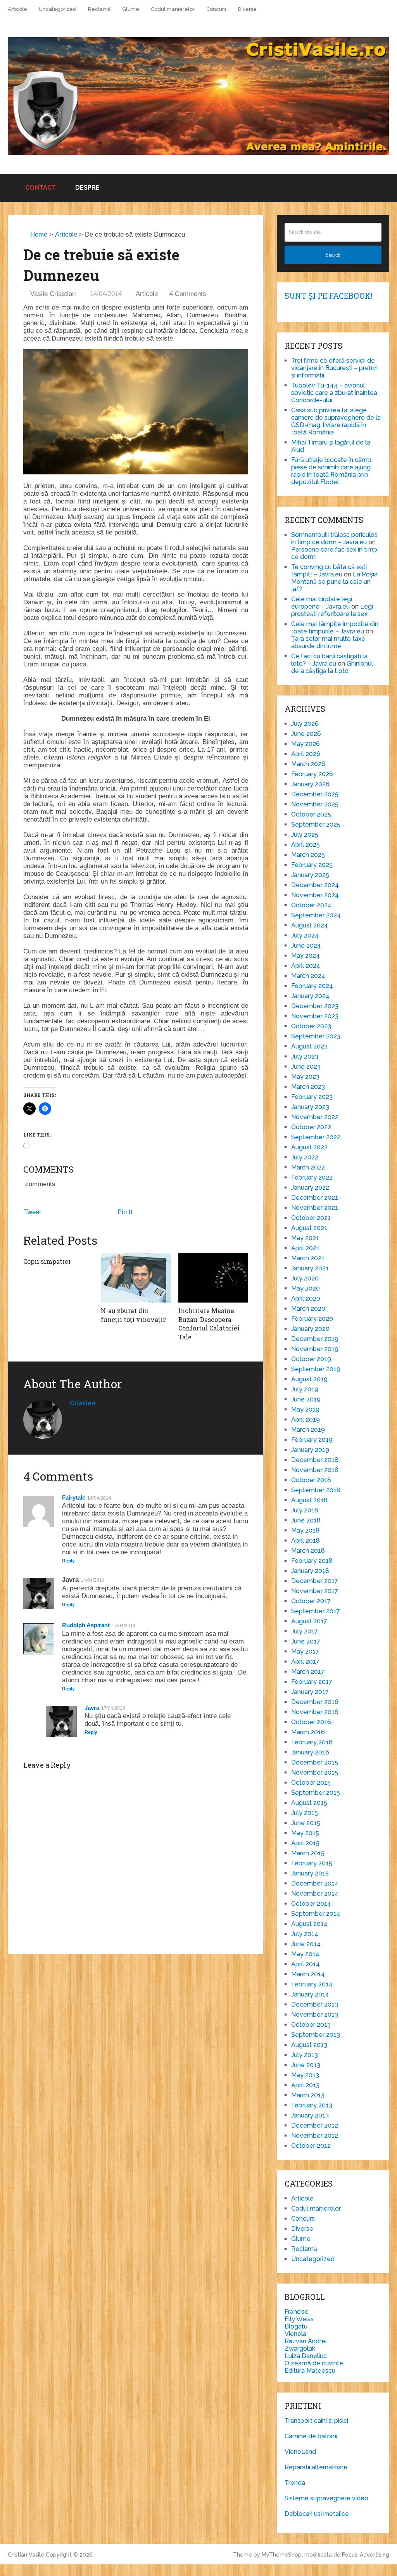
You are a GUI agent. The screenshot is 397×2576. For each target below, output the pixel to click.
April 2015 (305, 1843)
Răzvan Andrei (306, 2341)
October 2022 (311, 1127)
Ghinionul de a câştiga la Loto (332, 667)
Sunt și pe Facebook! (328, 296)
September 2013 (316, 2035)
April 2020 (306, 1298)
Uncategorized (58, 9)
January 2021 (310, 1268)
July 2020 (305, 1278)
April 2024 (306, 966)
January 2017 (310, 1692)
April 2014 (306, 1964)
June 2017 (306, 1641)
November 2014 (315, 1894)
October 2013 (311, 2025)
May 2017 (305, 1651)
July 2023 (305, 1056)
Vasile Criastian (53, 294)
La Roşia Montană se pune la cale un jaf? (334, 582)
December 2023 (315, 1006)
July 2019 (305, 1389)
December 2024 (315, 885)
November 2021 (315, 1208)
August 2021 (309, 1228)
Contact (40, 188)
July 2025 (305, 835)
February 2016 (312, 1742)
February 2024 (312, 986)
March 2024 (308, 976)
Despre (87, 188)
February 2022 (312, 1177)
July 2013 (305, 2055)
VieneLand (300, 2452)
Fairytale (74, 1497)
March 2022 (308, 1167)
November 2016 (315, 1712)
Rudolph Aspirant (86, 1625)
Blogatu (296, 2326)
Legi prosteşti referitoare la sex (332, 610)
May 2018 (305, 1530)
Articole (17, 9)
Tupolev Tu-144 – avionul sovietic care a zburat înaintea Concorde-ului (334, 393)
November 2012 (315, 2136)
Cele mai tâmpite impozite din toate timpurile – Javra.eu (335, 628)
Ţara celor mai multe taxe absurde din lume (328, 642)
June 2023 (306, 1067)
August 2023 (309, 1046)
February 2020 (312, 1319)
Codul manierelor (173, 9)
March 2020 (308, 1309)
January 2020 (310, 1329)
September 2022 (316, 1137)
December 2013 (315, 2004)
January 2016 (310, 1752)
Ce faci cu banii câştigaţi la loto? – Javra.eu (329, 660)
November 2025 (315, 804)
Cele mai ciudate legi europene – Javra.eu (322, 603)
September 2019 (316, 1369)
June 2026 (306, 734)
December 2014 (315, 1883)
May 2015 (305, 1833)
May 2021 (305, 1238)
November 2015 (315, 1772)
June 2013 (306, 2065)
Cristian (83, 1403)
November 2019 (315, 1349)
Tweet (33, 1212)
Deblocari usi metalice (317, 2514)
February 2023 (312, 1097)
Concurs (216, 9)
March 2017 (308, 1672)
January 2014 (310, 1994)
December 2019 (315, 1339)
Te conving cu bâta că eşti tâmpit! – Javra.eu (329, 571)
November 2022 (315, 1117)
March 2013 (308, 2095)
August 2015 (309, 1803)
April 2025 (306, 845)
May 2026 (306, 744)
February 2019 (312, 1440)
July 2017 (305, 1631)
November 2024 (315, 895)
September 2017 (316, 1611)
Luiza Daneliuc (306, 2356)
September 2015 (316, 1793)
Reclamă (99, 9)
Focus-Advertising (366, 2555)
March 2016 (308, 1732)
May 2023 (305, 1077)
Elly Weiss (299, 2319)
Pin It (125, 1212)
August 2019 (309, 1379)
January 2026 (310, 784)
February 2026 (312, 774)
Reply (68, 1561)
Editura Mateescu (310, 2371)
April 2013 (305, 2085)
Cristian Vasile (26, 2555)
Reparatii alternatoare (316, 2467)
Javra (92, 1708)
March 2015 (308, 1853)
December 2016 (315, 1702)
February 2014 (312, 1984)
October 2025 (311, 814)
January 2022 (310, 1188)
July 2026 (305, 724)
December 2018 (315, 1460)
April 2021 (305, 1248)
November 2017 (315, 1591)
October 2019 (311, 1359)
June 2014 (306, 1944)
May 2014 (305, 1954)
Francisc (296, 2312)
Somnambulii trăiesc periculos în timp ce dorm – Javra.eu (334, 538)
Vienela (295, 2334)
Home (38, 234)
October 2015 (311, 1783)
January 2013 (310, 2115)
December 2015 (315, 1762)
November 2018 (315, 1470)
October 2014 (311, 1904)
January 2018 (310, 1571)
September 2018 (316, 1490)
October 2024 (311, 905)
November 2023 (315, 1016)
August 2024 (310, 925)
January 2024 (310, 996)
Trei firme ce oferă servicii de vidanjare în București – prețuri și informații (334, 368)
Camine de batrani (311, 2436)
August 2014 (309, 1924)
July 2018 (305, 1510)
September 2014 (316, 1914)
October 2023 (311, 1026)
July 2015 (305, 1813)
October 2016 (311, 1722)
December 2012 (315, 2125)
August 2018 (309, 1500)
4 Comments (188, 294)
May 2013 (305, 2075)
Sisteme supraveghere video (326, 2498)
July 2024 (305, 935)
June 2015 (306, 1823)
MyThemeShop (282, 2555)
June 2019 (306, 1399)
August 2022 (309, 1147)
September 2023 (316, 1036)
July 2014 (305, 1934)
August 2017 (309, 1621)
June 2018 (306, 1520)
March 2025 (308, 855)
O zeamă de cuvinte (314, 2363)
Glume (131, 9)
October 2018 (311, 1480)
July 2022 (305, 1157)
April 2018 (306, 1541)
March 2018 (308, 1551)
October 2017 (311, 1601)
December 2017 (315, 1581)
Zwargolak (300, 2349)
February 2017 (312, 1682)
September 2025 (316, 824)
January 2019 (310, 1450)
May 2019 (305, 1409)
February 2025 (312, 865)
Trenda (295, 2483)
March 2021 (308, 1258)
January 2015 (310, 1873)
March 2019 (308, 1430)
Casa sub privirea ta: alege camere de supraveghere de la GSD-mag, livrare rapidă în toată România (336, 421)
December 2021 (315, 1198)
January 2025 (310, 875)
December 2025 (315, 794)
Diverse (247, 9)
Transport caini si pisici (316, 2421)
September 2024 (316, 915)
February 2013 (312, 2105)
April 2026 (306, 754)
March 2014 (308, 1974)
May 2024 (306, 956)
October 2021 (311, 1218)
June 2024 (306, 945)
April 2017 (305, 1662)
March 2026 (308, 764)
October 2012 (311, 2146)
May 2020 (306, 1288)
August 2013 (309, 2045)
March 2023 (308, 1087)
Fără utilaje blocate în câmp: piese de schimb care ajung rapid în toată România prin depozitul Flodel (332, 471)
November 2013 (315, 2015)
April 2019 (306, 1419)
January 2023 (310, 1107)
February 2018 (312, 1561)
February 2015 (312, 1863)
